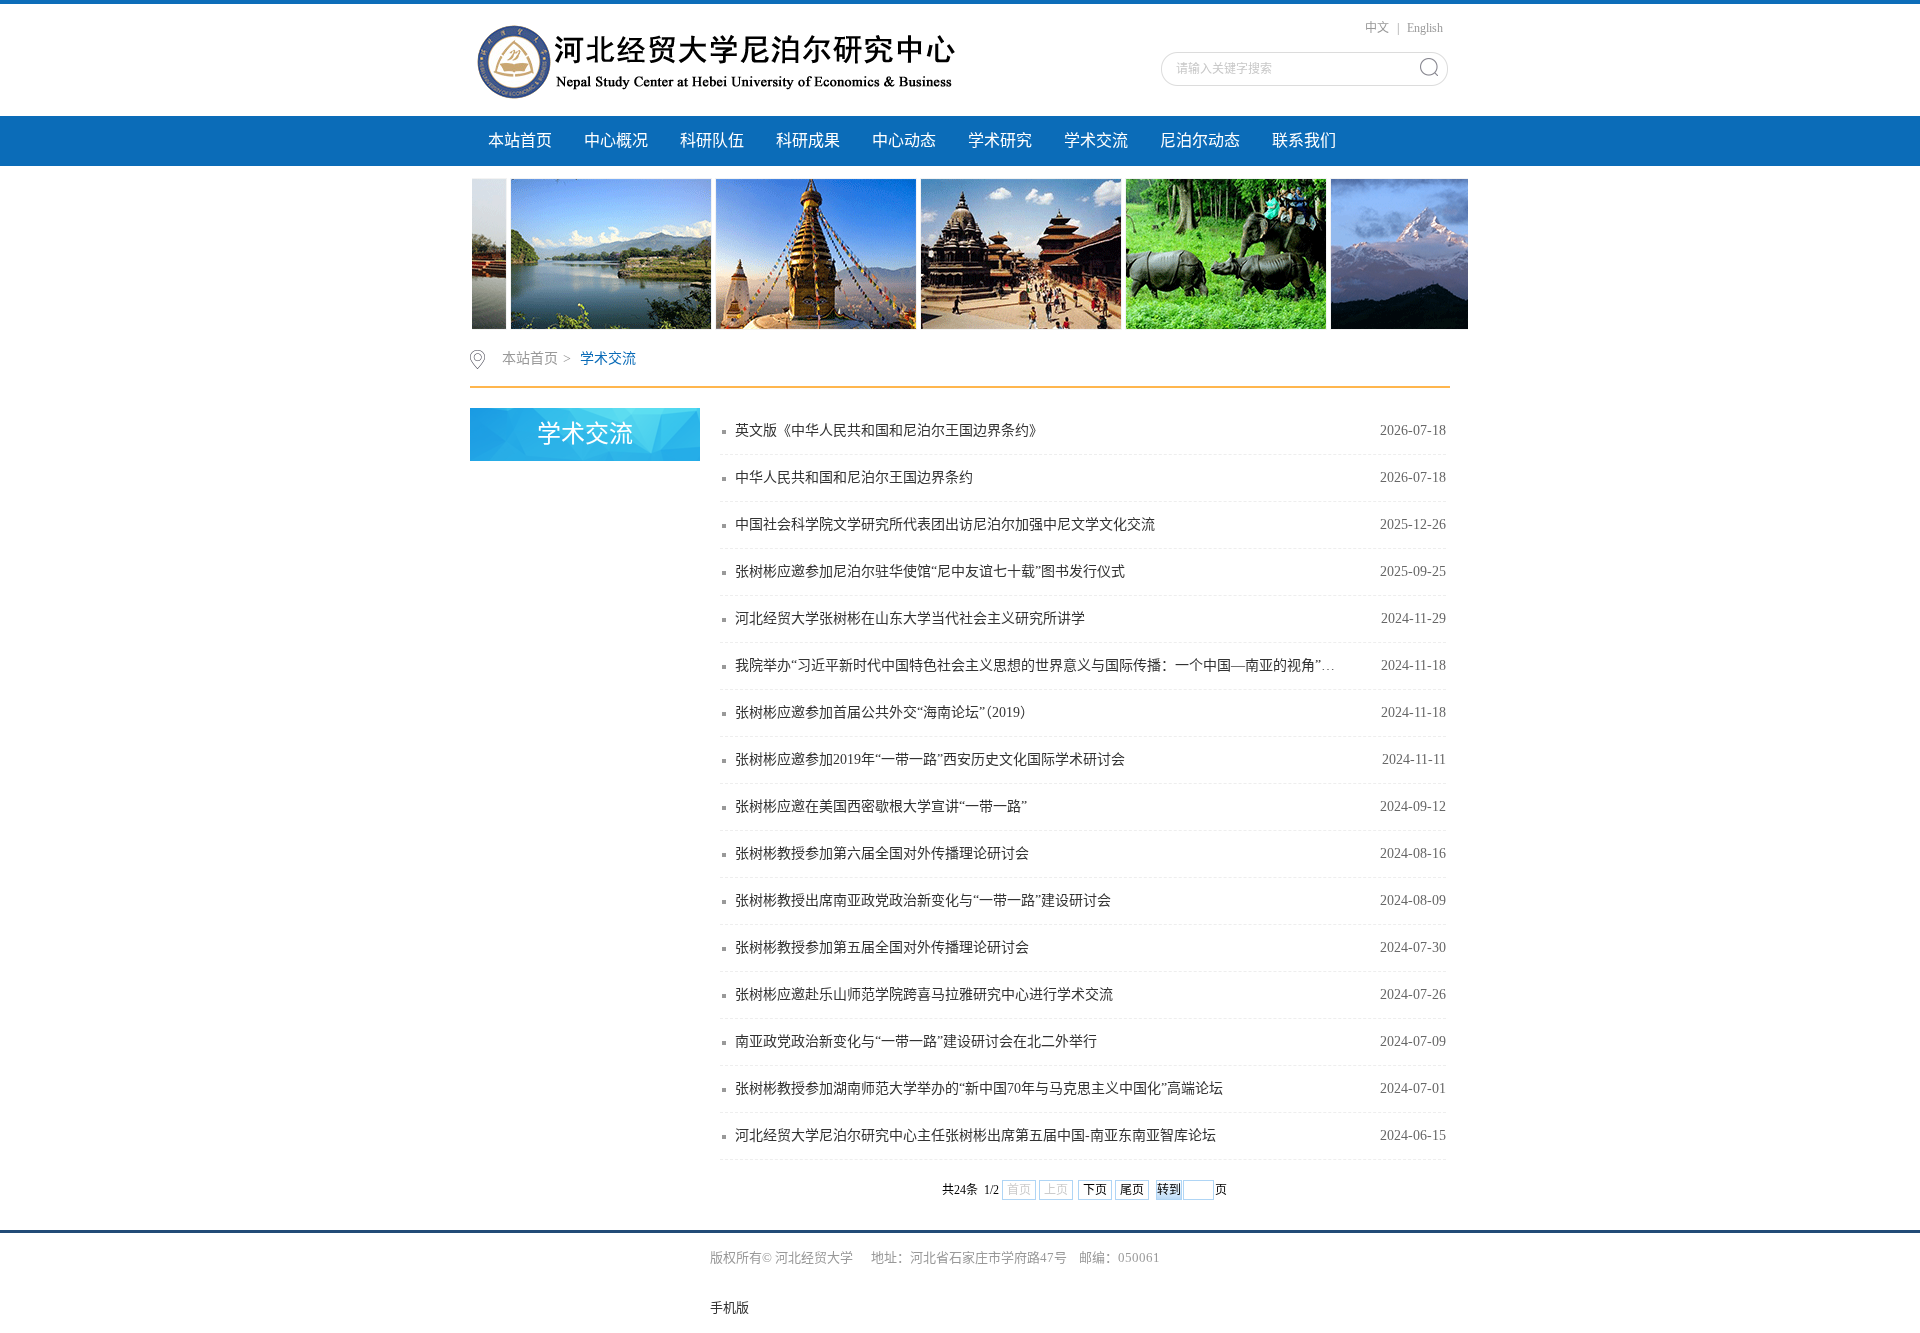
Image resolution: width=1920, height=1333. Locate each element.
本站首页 (520, 140)
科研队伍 (712, 140)
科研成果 (808, 140)
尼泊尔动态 (1200, 140)
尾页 (1132, 1190)
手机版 (729, 1307)
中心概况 (616, 140)
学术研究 (1000, 140)
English (1425, 28)
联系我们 (1304, 140)
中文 (1377, 28)
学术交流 (1096, 140)
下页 (1095, 1190)
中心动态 (904, 140)
